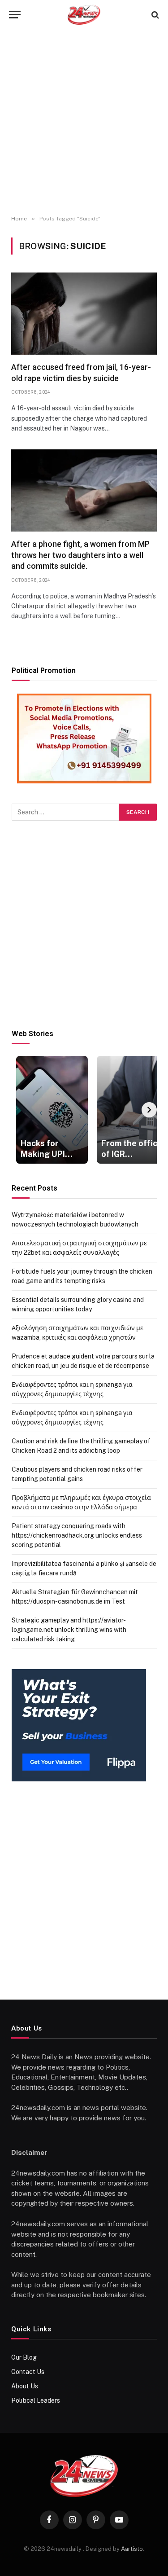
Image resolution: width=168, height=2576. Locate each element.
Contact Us (28, 2372)
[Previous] (19, 1110)
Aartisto (132, 2549)
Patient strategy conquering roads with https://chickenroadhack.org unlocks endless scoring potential (77, 1535)
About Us (25, 2386)
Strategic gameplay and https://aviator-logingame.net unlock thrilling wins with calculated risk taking (69, 1630)
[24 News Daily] (84, 15)
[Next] (149, 1110)
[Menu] (15, 15)
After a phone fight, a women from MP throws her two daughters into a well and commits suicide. (80, 555)
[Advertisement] (84, 122)
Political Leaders (36, 2400)
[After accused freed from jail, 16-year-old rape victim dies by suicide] (84, 314)
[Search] (154, 15)
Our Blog (24, 2357)
